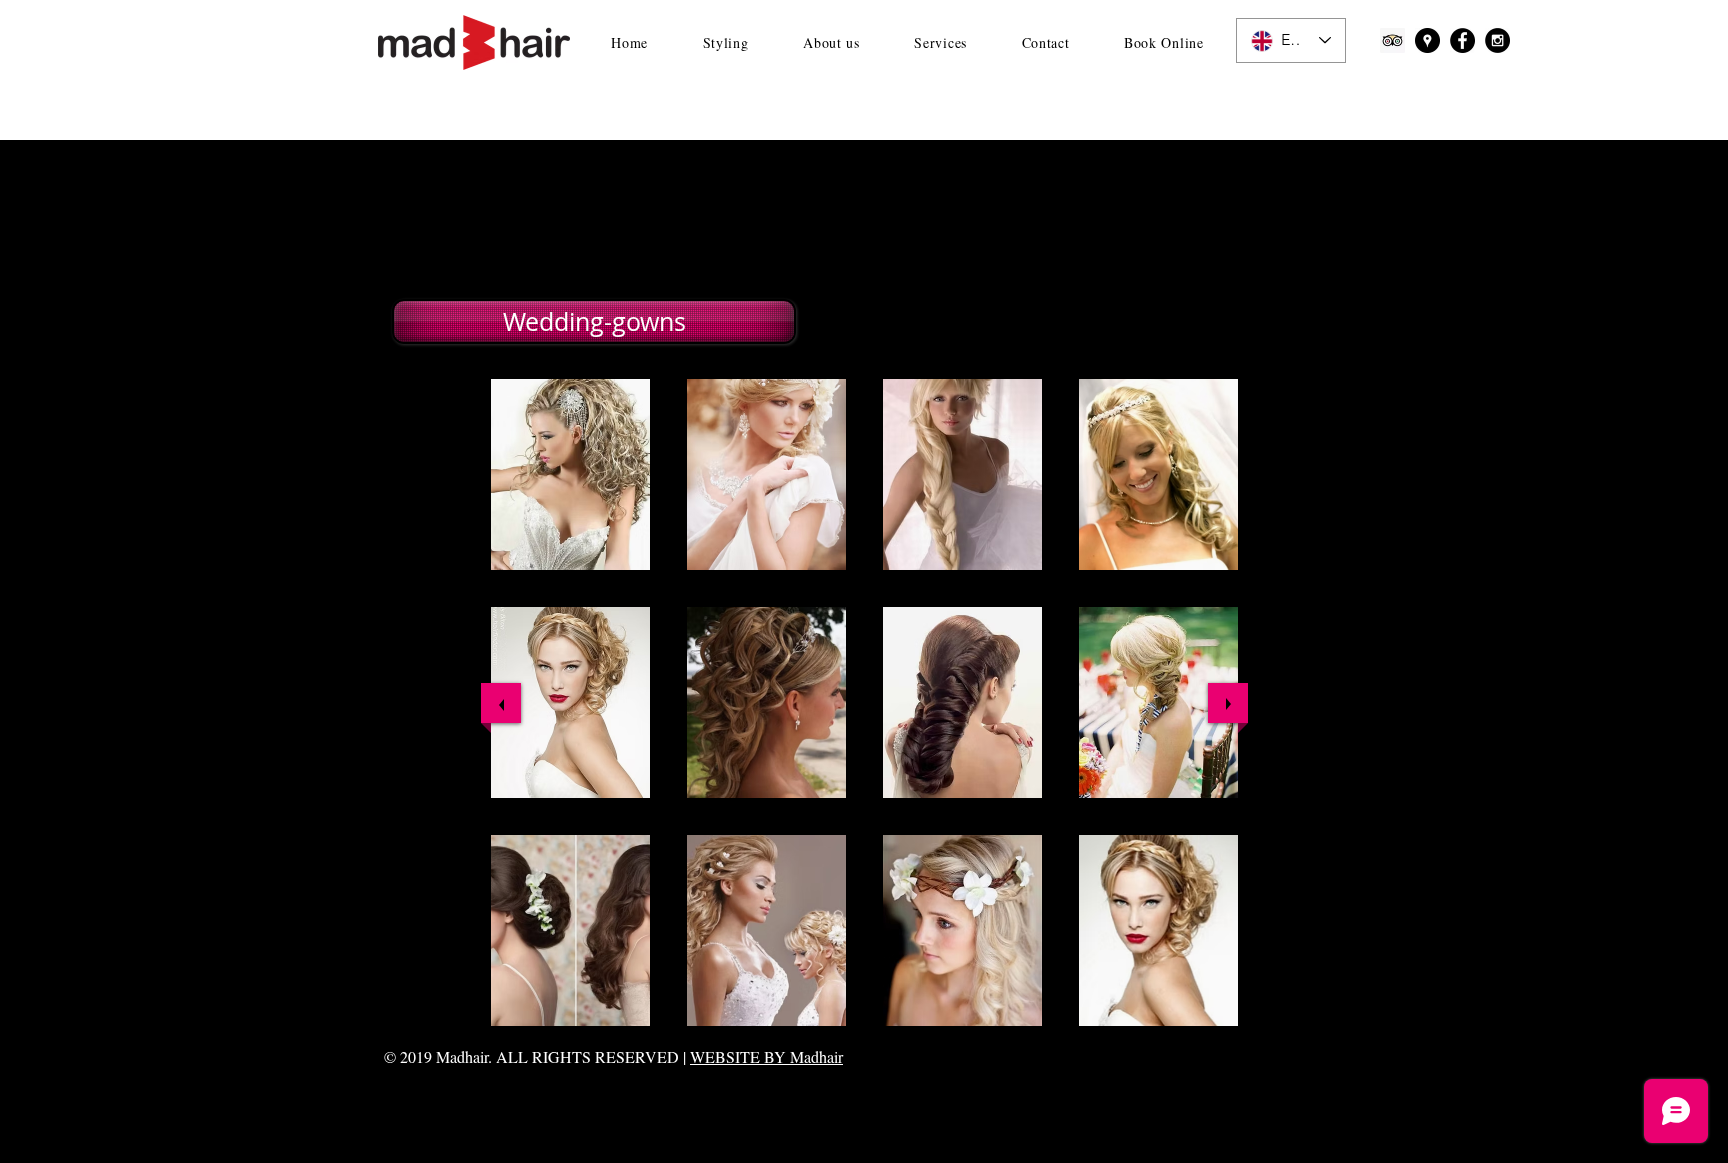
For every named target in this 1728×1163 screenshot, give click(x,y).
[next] (1228, 703)
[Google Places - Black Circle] (1427, 40)
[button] (592, 321)
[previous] (501, 703)
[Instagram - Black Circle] (1497, 40)
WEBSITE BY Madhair (766, 1056)
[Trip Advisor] (1392, 40)
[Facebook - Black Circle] (1462, 40)
